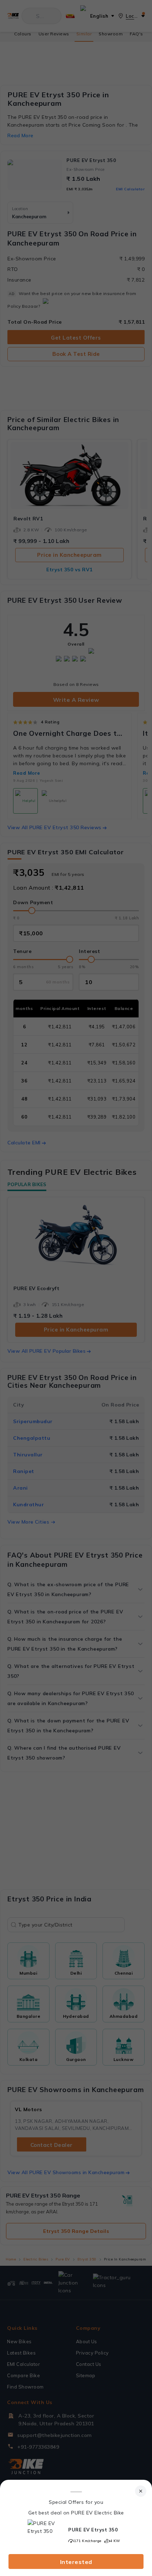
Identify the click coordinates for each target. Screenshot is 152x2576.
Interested (76, 2562)
